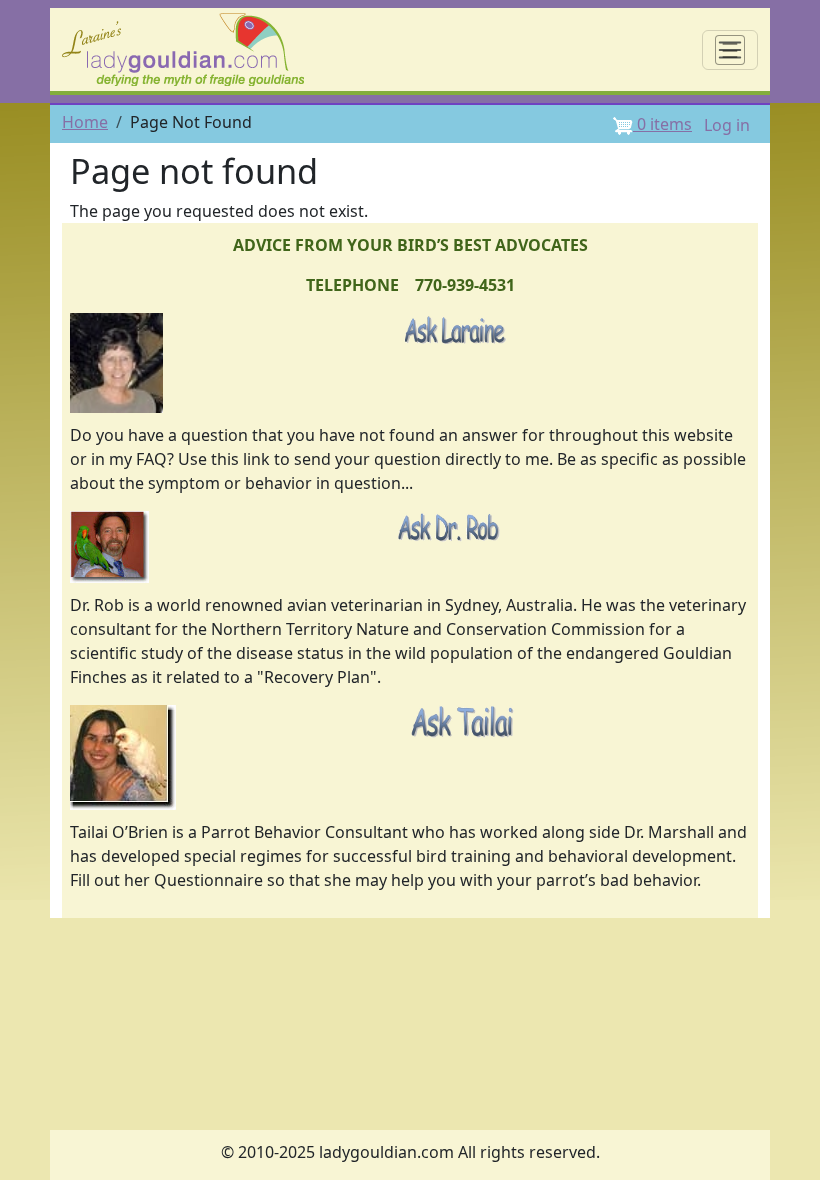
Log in (727, 125)
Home (85, 122)
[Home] (191, 49)
